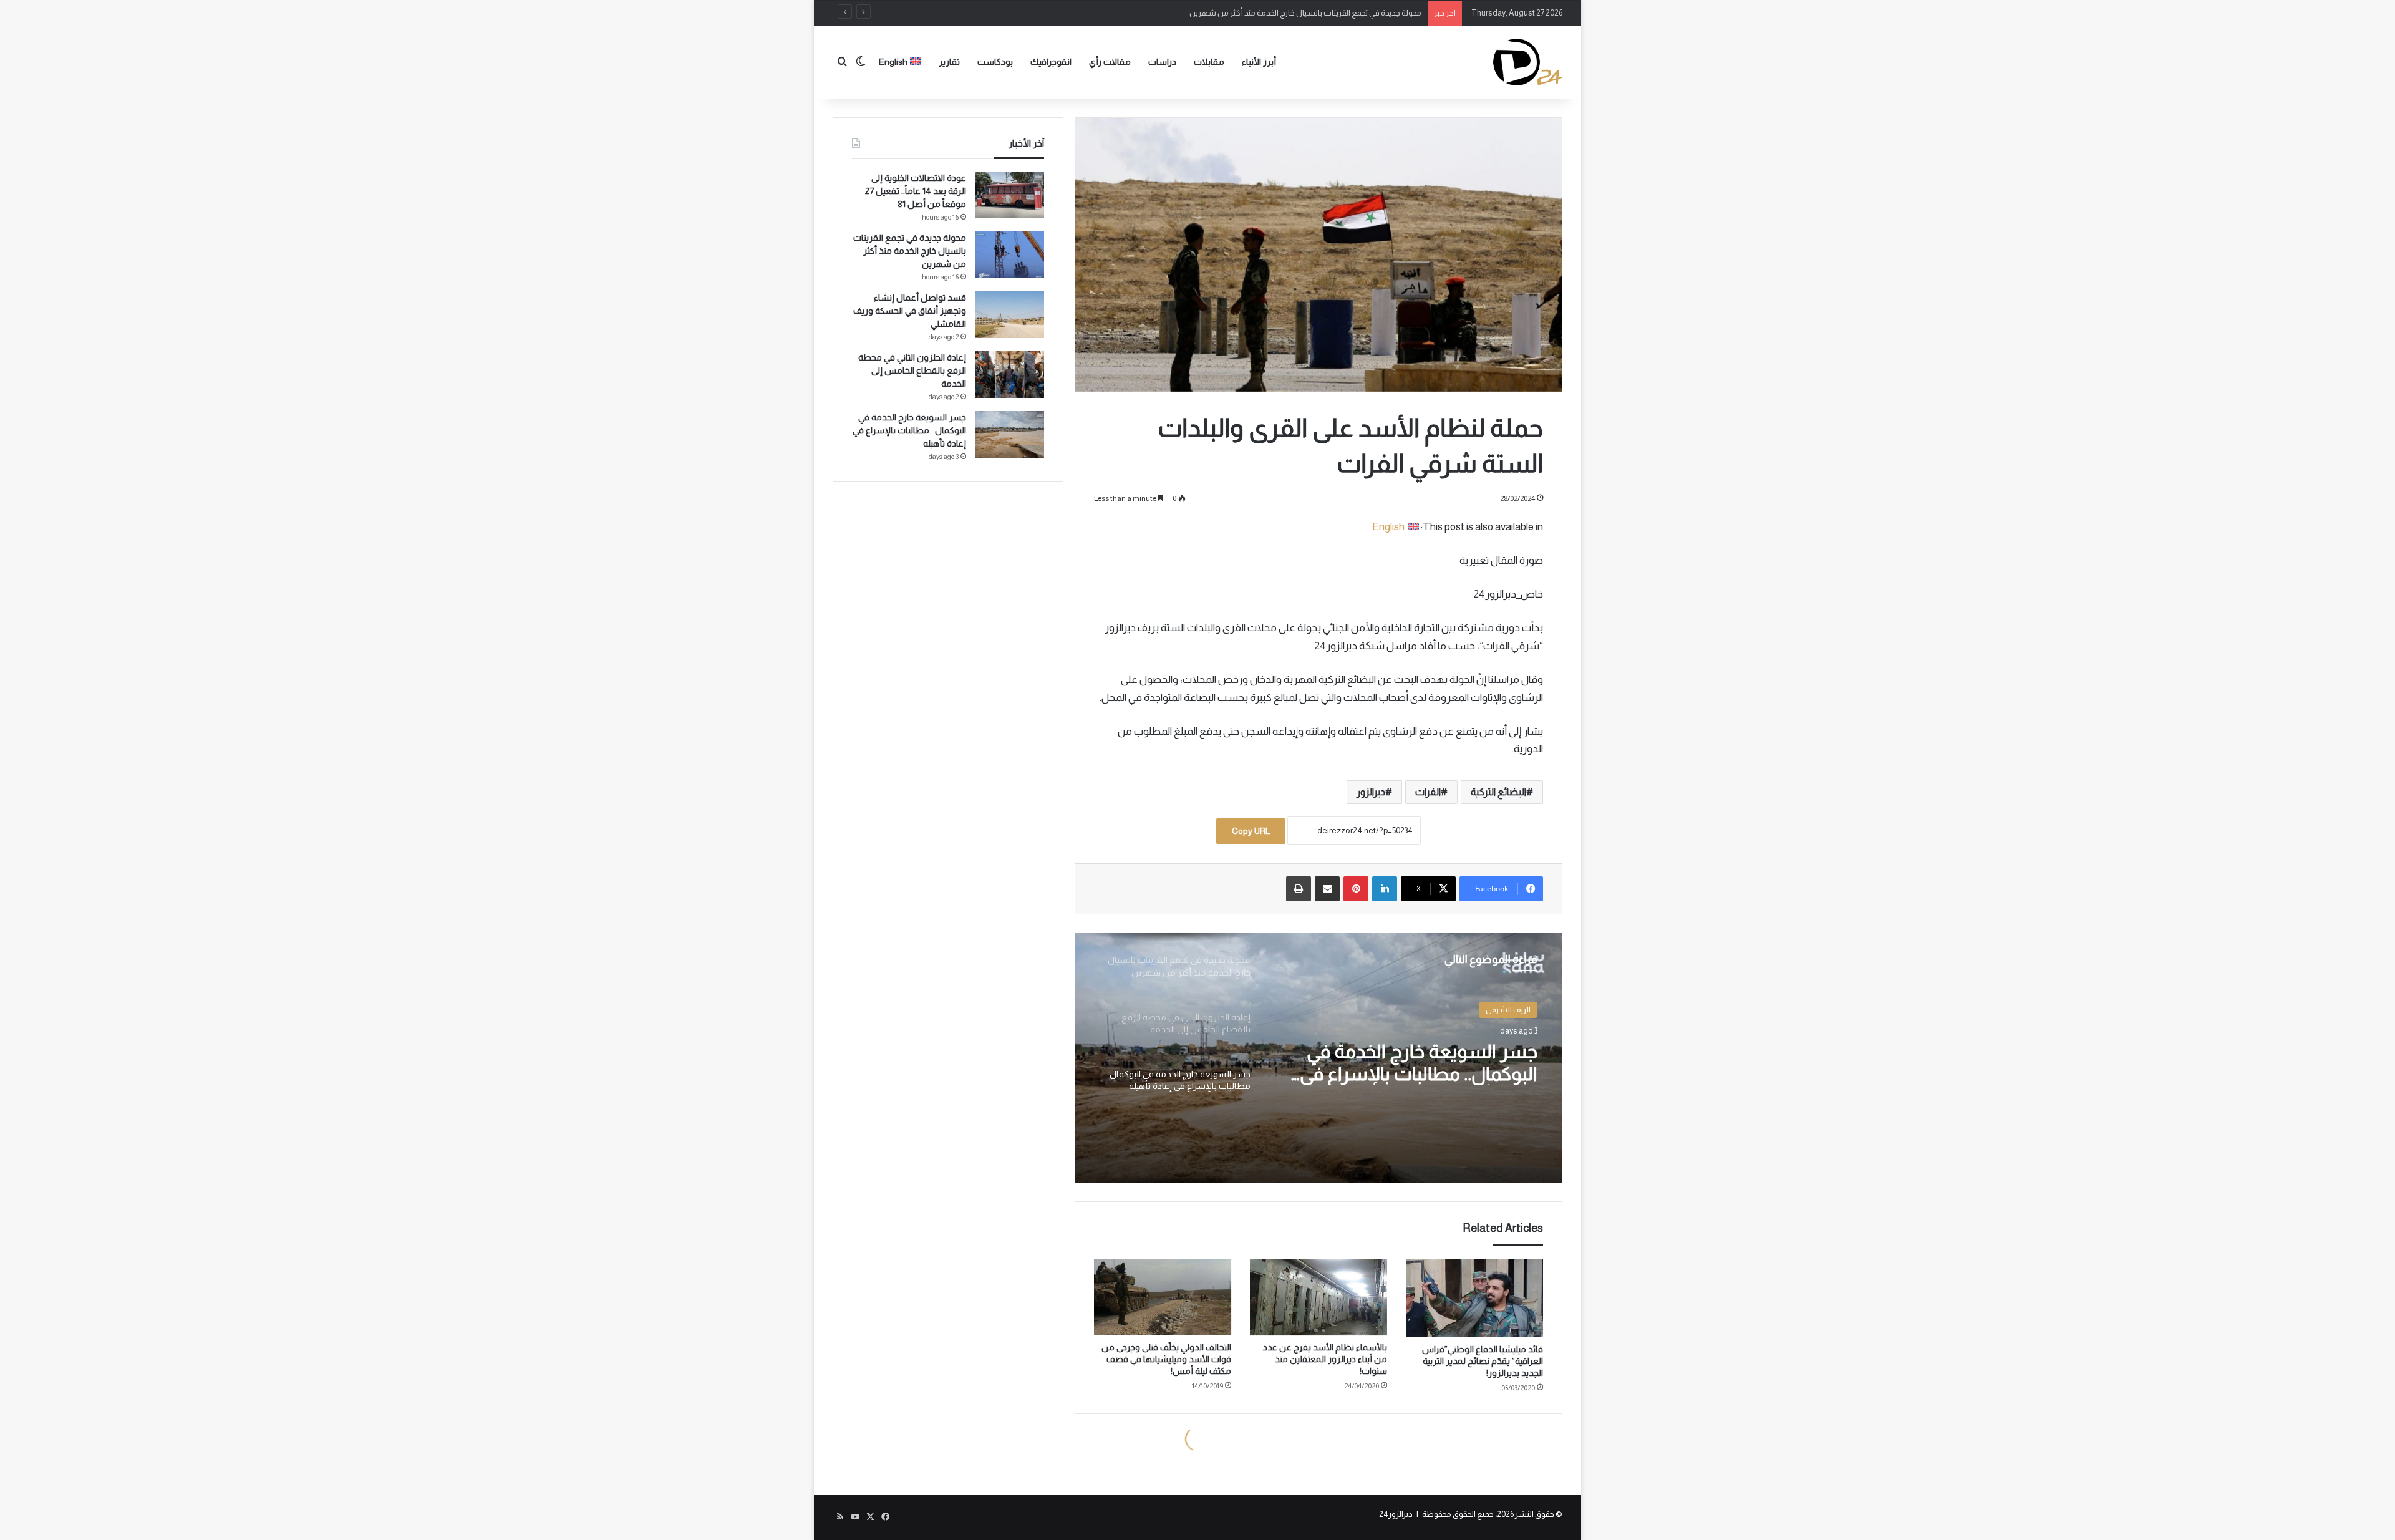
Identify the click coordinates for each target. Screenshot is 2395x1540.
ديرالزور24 (1396, 1514)
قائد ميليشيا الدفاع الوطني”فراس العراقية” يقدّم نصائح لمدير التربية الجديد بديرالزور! (1483, 1361)
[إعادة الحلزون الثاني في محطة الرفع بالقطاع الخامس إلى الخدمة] (1010, 375)
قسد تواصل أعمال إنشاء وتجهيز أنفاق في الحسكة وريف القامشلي (1313, 13)
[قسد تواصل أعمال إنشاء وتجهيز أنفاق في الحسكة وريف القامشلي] (1010, 315)
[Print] (1299, 889)
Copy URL (1251, 831)
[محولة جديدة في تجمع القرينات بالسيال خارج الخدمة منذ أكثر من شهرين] (1010, 255)
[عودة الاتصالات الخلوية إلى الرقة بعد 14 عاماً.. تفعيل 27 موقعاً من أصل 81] (1010, 195)
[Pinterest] (1356, 889)
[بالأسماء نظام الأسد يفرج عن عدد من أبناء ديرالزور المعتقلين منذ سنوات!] (1318, 1297)
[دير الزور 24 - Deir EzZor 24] (1528, 62)
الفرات (1428, 792)
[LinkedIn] (1385, 889)
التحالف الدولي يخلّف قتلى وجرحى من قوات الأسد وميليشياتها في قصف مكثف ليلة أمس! (1166, 1359)
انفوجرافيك (1051, 62)
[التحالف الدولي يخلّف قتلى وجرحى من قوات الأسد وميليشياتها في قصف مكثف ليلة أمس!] (1163, 1297)
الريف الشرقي (1508, 1010)
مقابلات (1209, 62)
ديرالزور (1371, 792)
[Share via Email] (1327, 889)
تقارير (949, 62)
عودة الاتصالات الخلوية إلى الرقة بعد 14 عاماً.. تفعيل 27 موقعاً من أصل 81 (916, 191)
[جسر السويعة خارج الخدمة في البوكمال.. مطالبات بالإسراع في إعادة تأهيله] (1010, 434)
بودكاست (995, 62)
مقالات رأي (1110, 62)
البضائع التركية (1498, 792)
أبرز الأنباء (1259, 62)
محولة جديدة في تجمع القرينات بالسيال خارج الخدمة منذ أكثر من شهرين (910, 251)
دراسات (1162, 62)
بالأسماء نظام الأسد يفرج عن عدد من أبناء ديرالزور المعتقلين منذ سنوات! (1325, 1359)
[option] (1318, 1058)
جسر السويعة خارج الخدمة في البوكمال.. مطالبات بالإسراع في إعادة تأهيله (1419, 1063)
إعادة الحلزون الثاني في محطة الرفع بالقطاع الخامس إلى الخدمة (912, 370)
